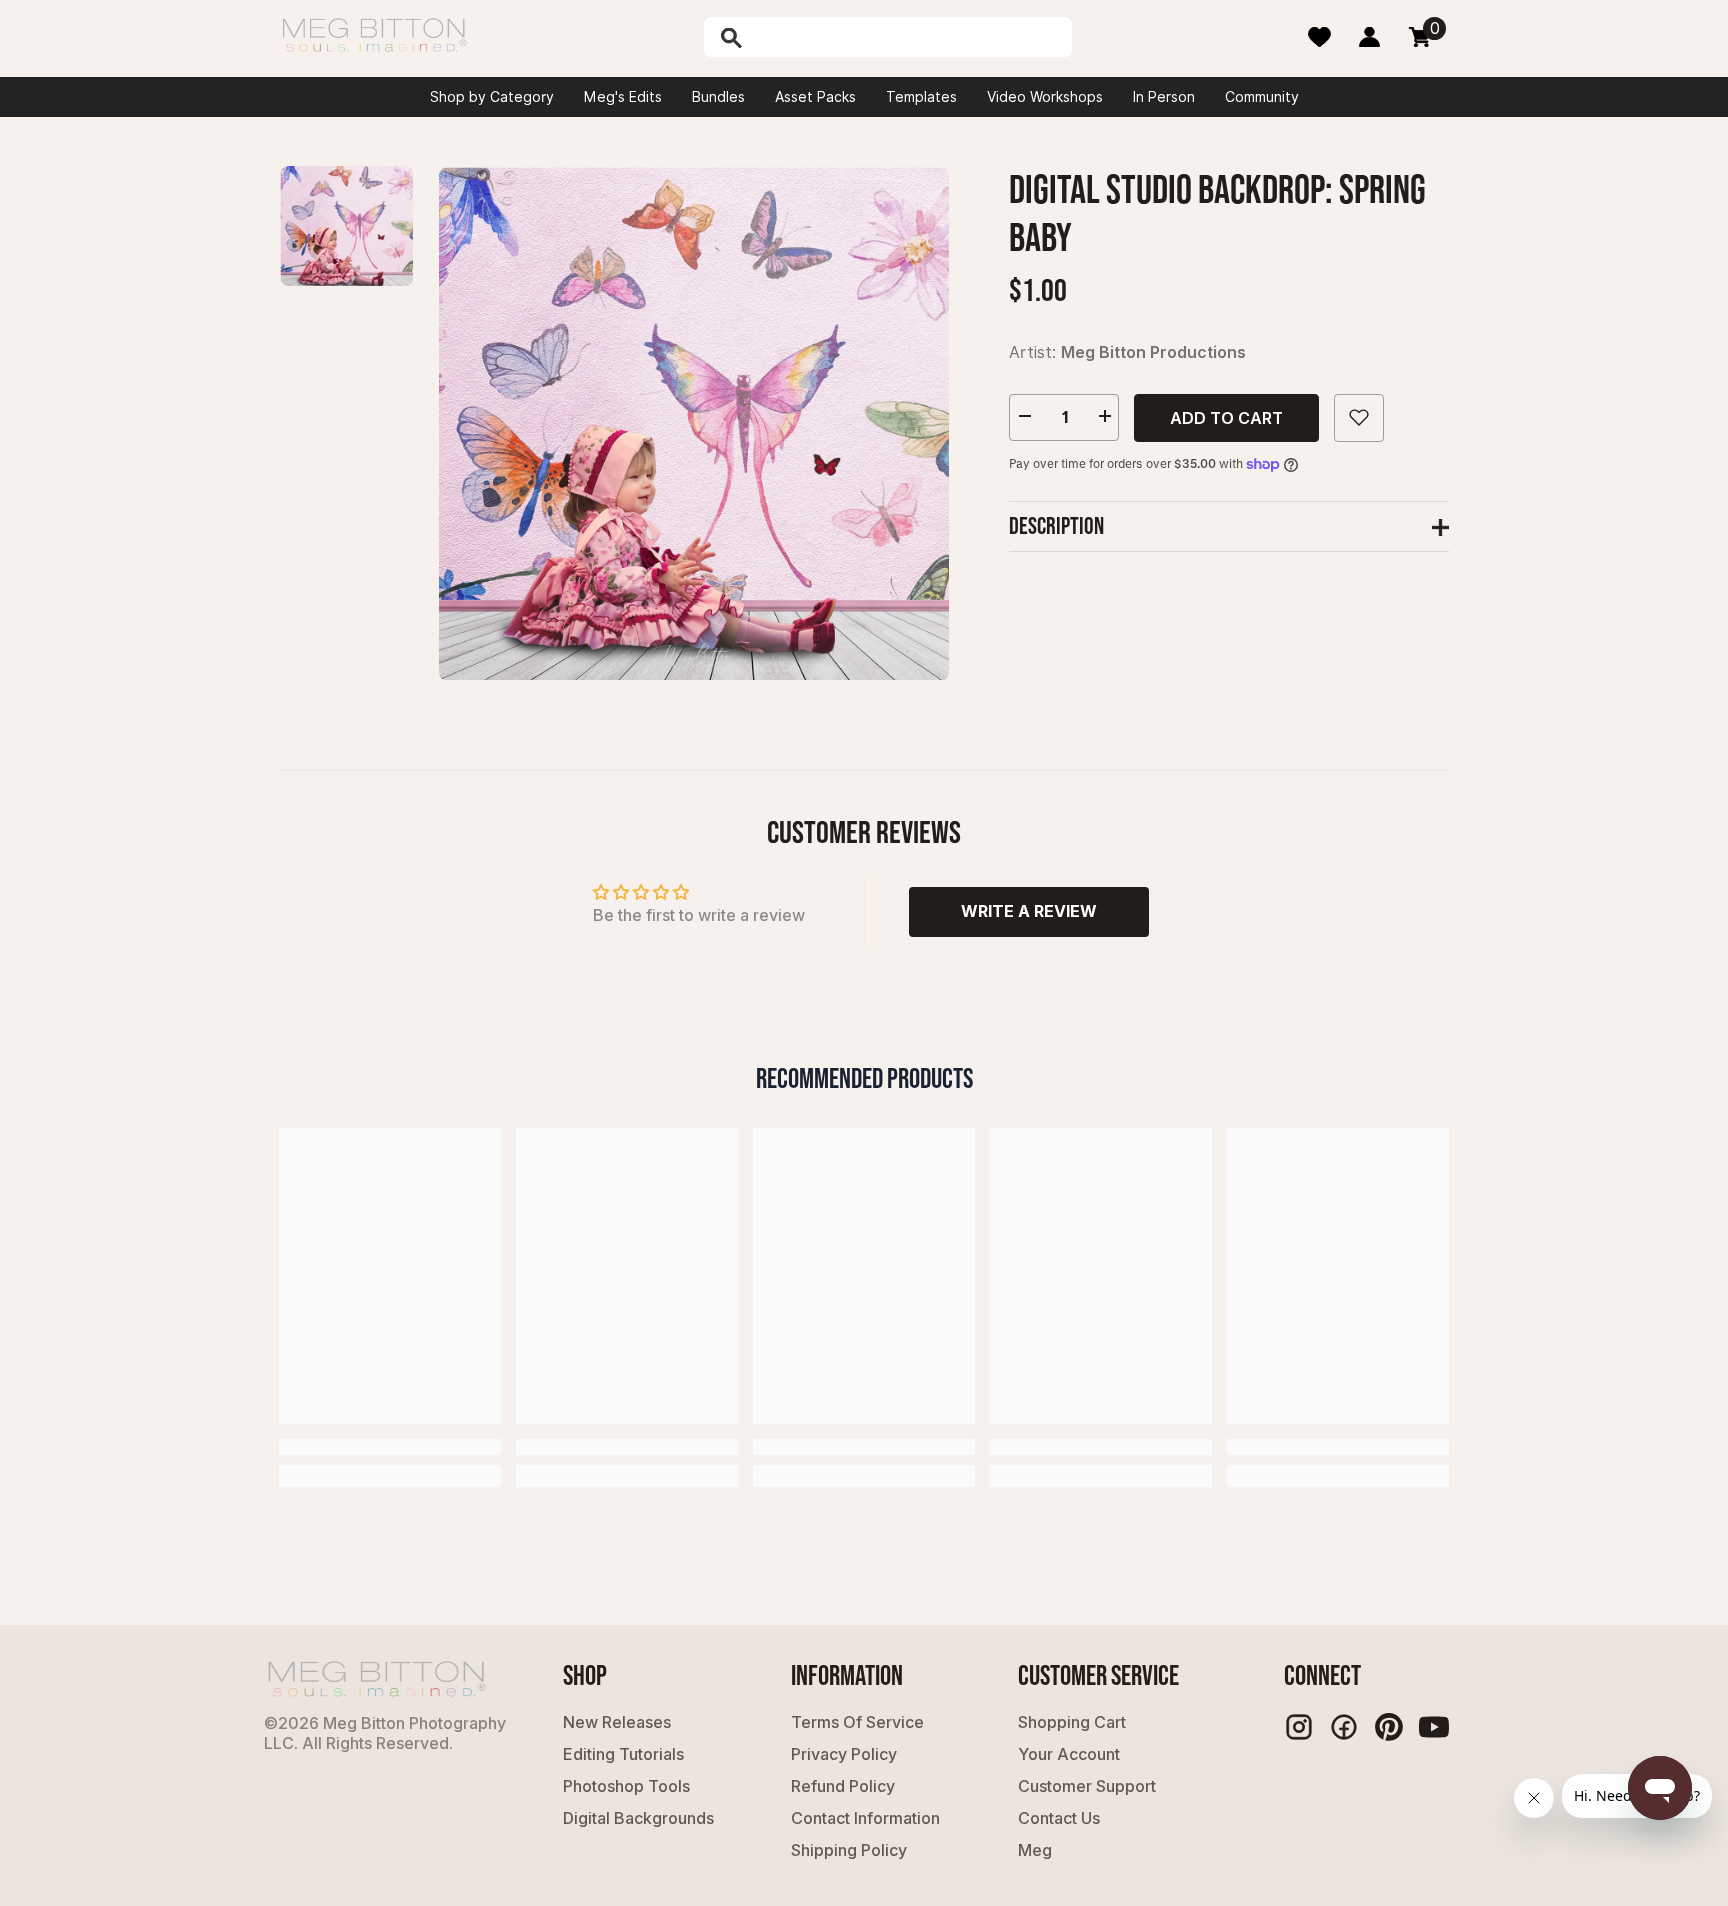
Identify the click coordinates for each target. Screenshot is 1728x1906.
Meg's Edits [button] (623, 97)
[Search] (783, 37)
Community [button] (1262, 97)
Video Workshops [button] (1045, 97)
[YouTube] (1434, 1727)
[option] (694, 423)
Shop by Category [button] (492, 97)
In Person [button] (1164, 97)
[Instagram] (1299, 1727)
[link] (390, 1447)
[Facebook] (1344, 1727)
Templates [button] (921, 97)
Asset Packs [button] (815, 97)
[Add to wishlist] (1359, 417)
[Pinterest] (1389, 1727)
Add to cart (1226, 417)
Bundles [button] (718, 97)
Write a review (1029, 911)
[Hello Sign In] (1369, 37)
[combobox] (909, 37)
